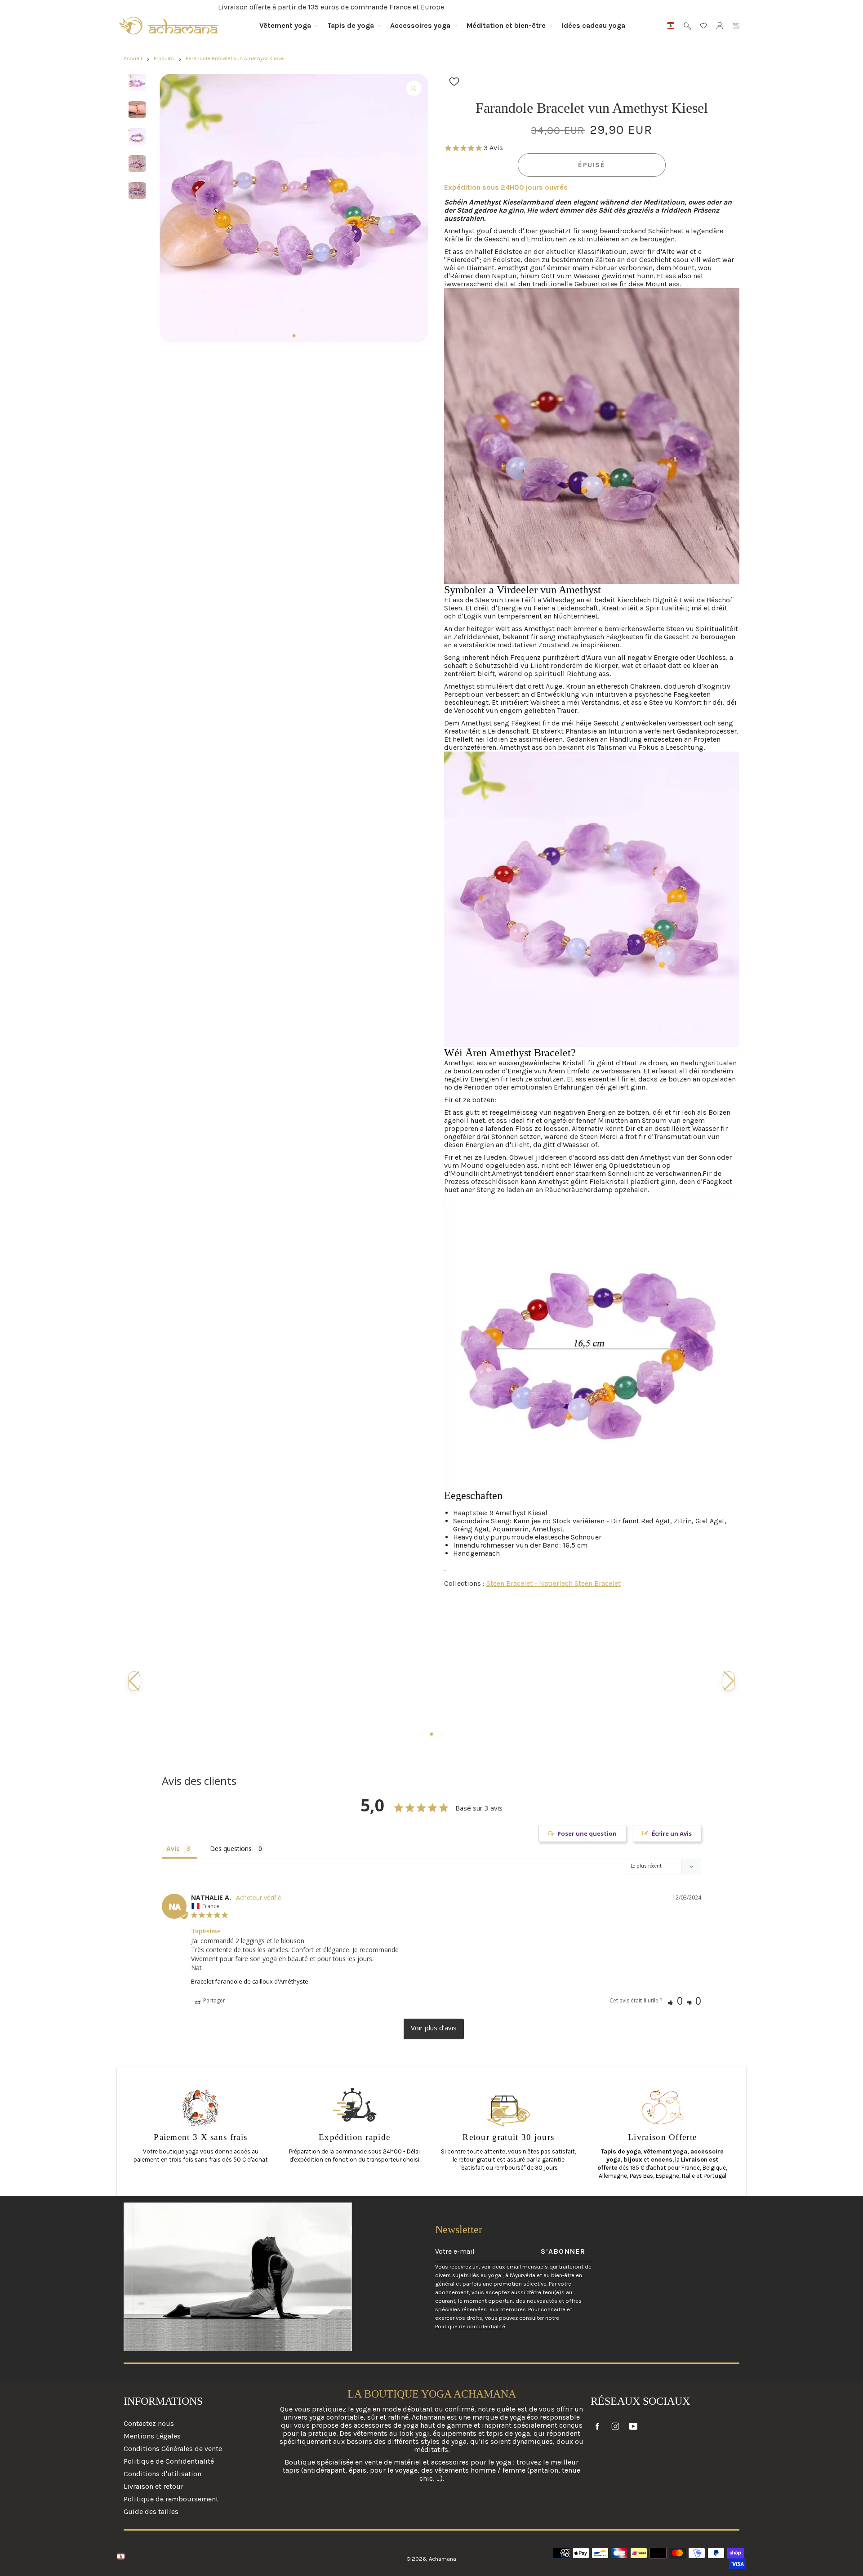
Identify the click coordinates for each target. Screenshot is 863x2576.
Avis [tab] (173, 1849)
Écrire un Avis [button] (672, 1833)
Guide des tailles (151, 2511)
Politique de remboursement (171, 2499)
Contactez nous (149, 2424)
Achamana (443, 2559)
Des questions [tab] (231, 1849)
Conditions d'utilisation (162, 2474)
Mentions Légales (152, 2436)
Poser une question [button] (587, 1833)
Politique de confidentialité (470, 2326)
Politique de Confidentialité (169, 2461)
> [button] (434, 2029)
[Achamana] (169, 26)
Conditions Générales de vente (173, 2449)
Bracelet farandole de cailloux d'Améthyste (250, 1981)
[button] (294, 336)
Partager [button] (214, 2000)
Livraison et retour (153, 2486)
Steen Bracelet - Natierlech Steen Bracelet (554, 1583)
